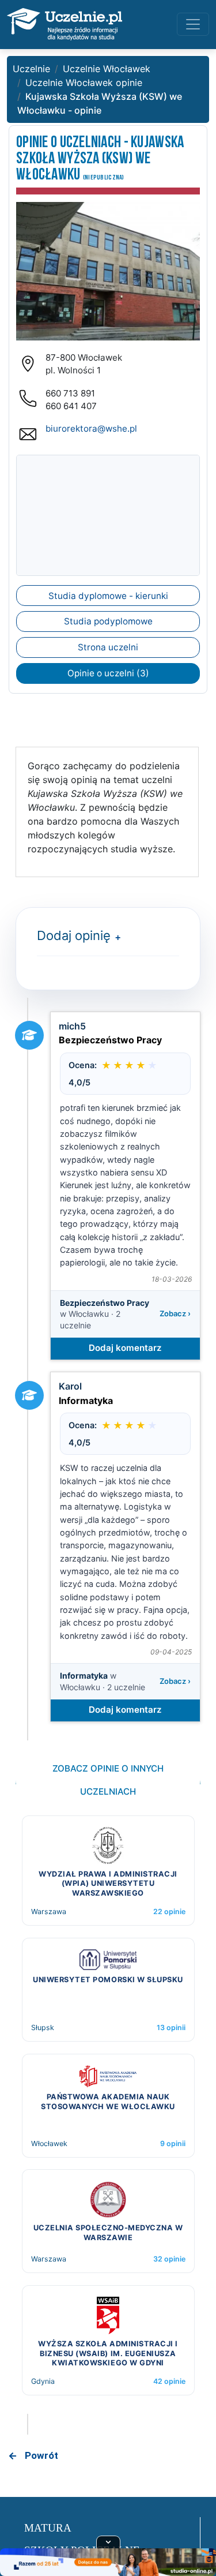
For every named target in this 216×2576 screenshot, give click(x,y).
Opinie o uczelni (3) (108, 673)
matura (48, 2528)
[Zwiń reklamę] (108, 2542)
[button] (115, 937)
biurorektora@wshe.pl (91, 428)
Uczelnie (31, 69)
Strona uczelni (108, 647)
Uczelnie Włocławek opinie (84, 83)
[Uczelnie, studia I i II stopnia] (65, 24)
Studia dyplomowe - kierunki (108, 596)
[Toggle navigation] (193, 24)
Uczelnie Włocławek (107, 69)
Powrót (41, 2455)
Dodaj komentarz (125, 1348)
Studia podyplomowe (108, 621)
